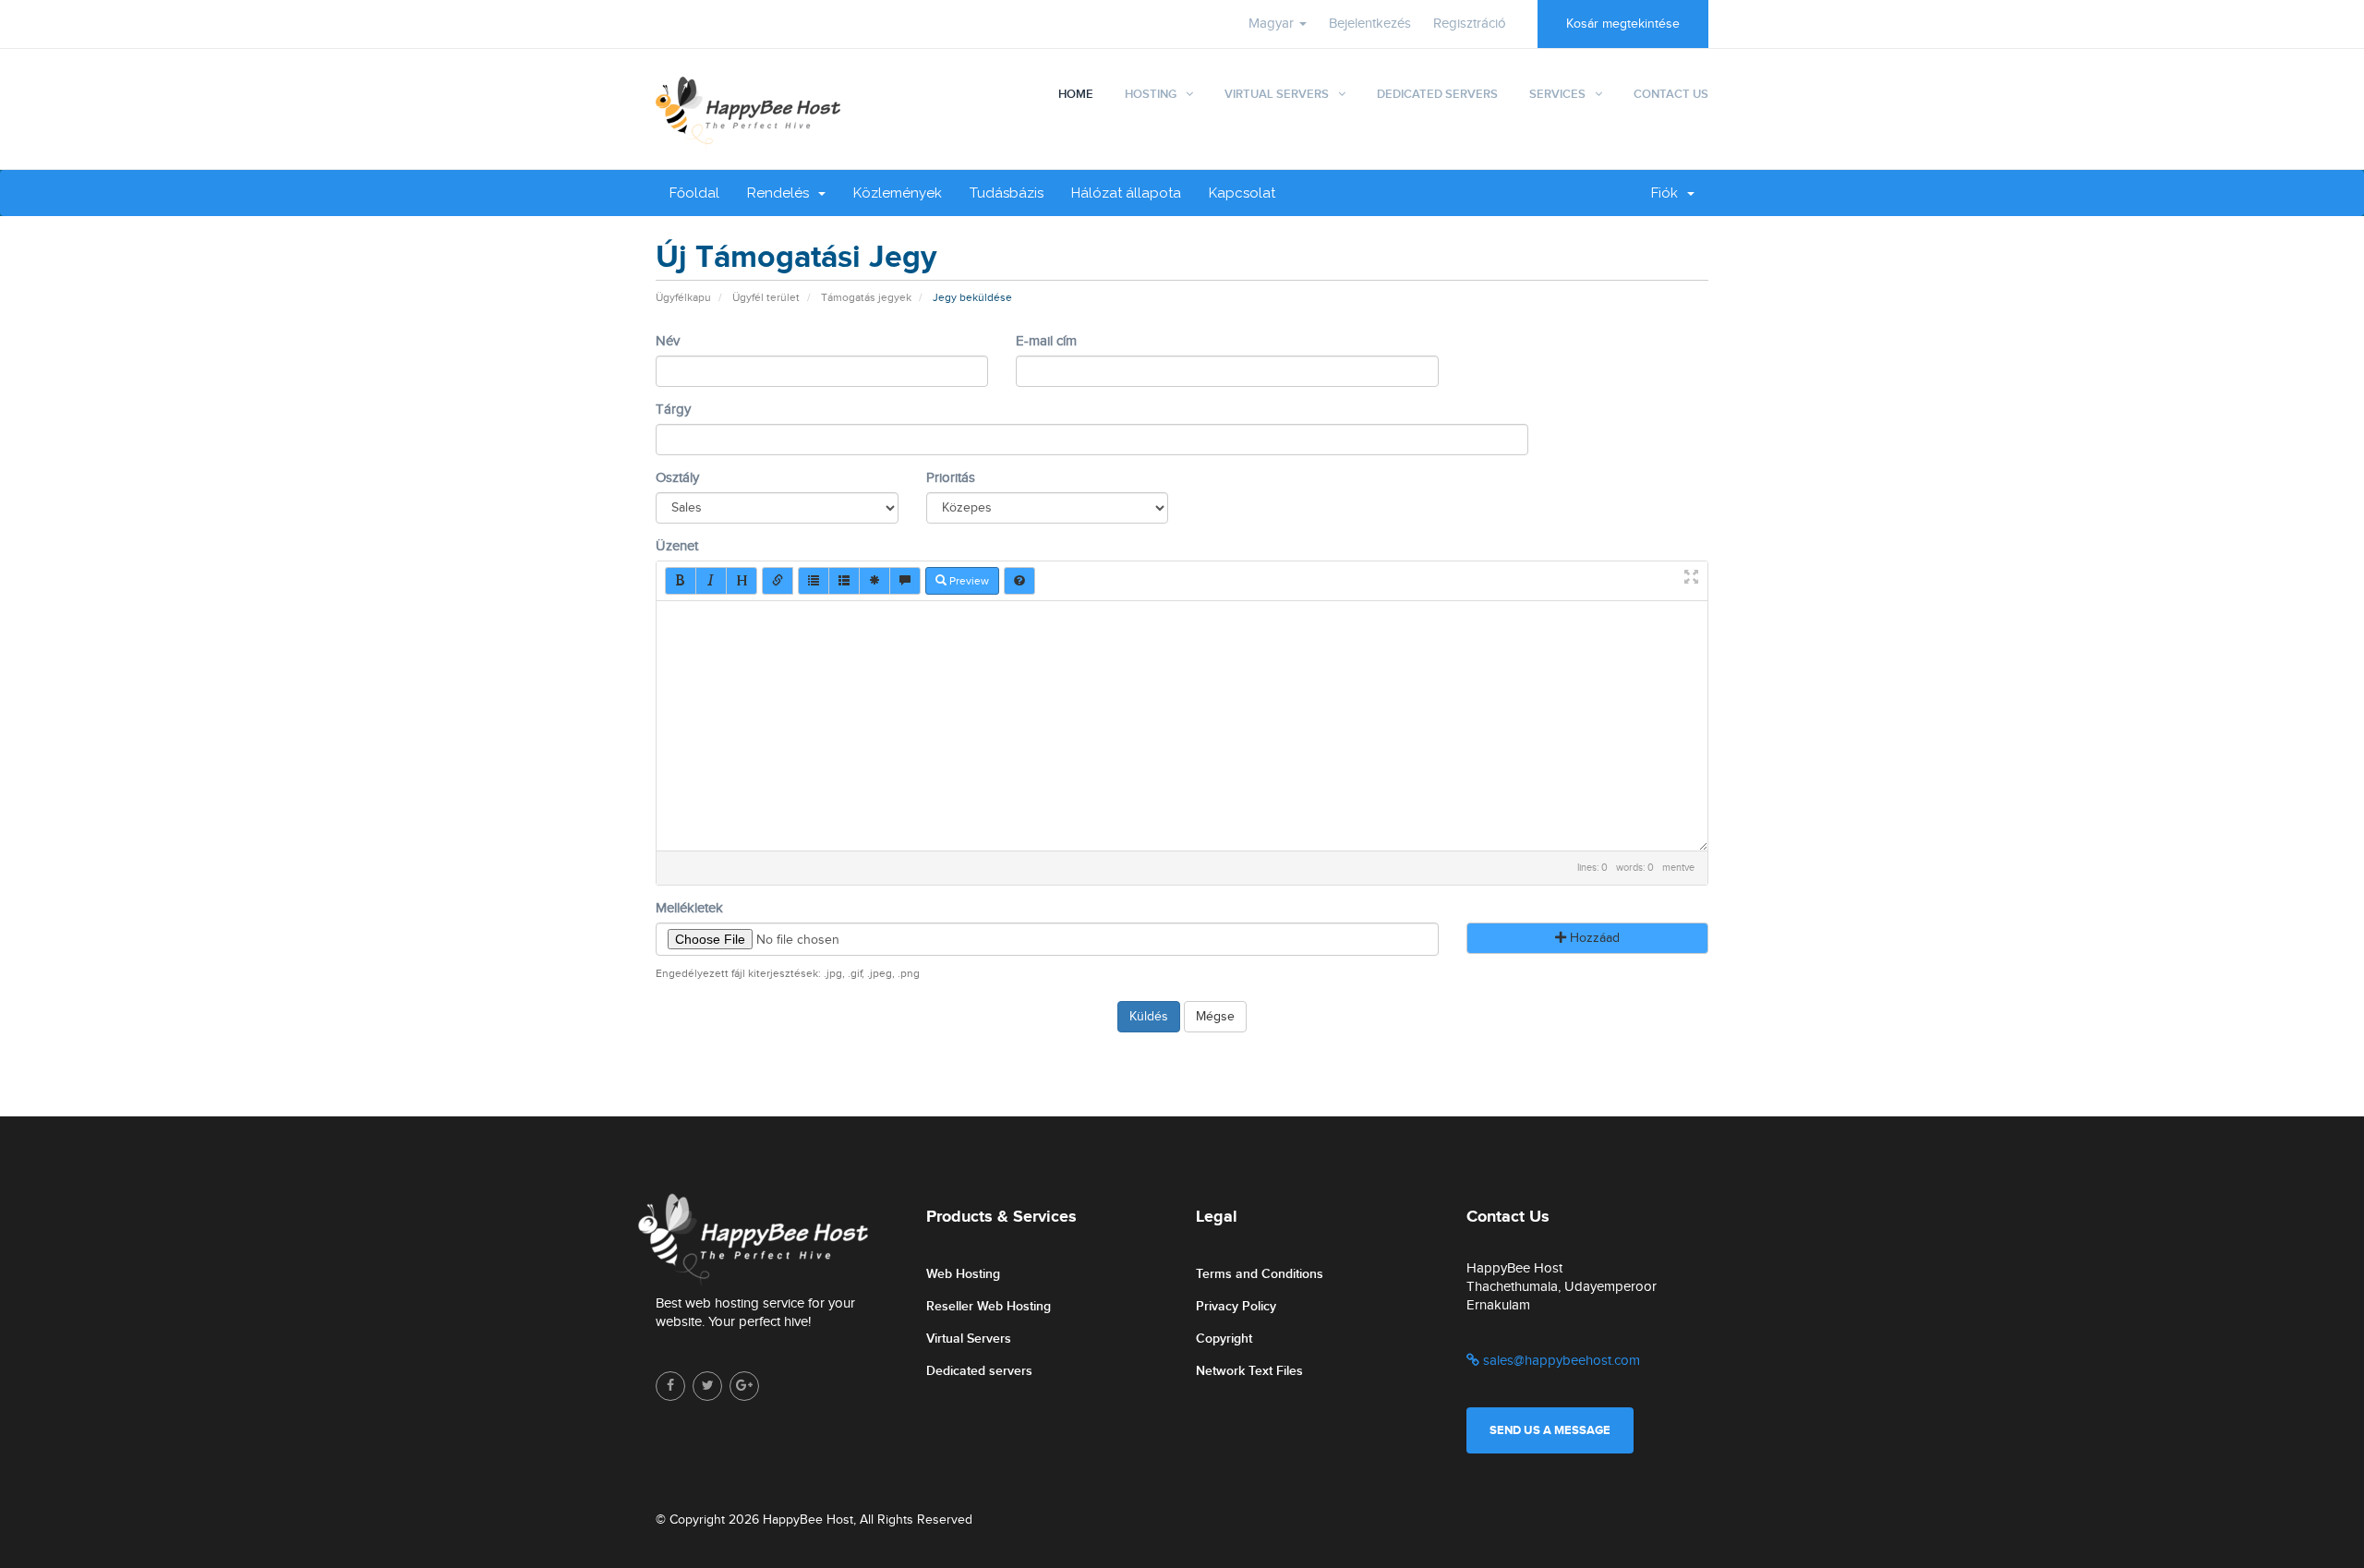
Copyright (1224, 1339)
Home (1076, 94)
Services (1557, 94)
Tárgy (673, 410)
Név (668, 341)
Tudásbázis (1007, 193)
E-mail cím (1046, 341)
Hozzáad (1593, 938)
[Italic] (711, 581)
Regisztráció (1470, 24)
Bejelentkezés (1370, 24)
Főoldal (694, 193)
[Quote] (905, 581)
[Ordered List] (844, 581)
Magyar (1273, 24)
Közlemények (898, 193)
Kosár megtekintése (1623, 24)
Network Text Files (1249, 1371)
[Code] (874, 581)
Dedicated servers (979, 1371)
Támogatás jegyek (866, 297)
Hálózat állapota (1126, 193)
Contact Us (1671, 94)
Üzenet (677, 546)
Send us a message (1550, 1430)
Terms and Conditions (1260, 1274)
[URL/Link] (778, 581)
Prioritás (951, 478)
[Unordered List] (814, 581)
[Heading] (742, 581)
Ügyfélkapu (683, 297)
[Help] (1019, 581)
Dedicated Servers (1437, 94)
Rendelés (782, 193)
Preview (968, 581)
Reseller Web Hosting (989, 1306)
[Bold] (681, 581)
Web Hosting (963, 1274)
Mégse (1215, 1017)
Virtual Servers (1277, 94)
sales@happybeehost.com (1560, 1361)
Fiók (1668, 193)
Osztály (677, 478)
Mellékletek (689, 908)
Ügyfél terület (766, 297)
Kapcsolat (1242, 193)
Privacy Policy (1236, 1306)
